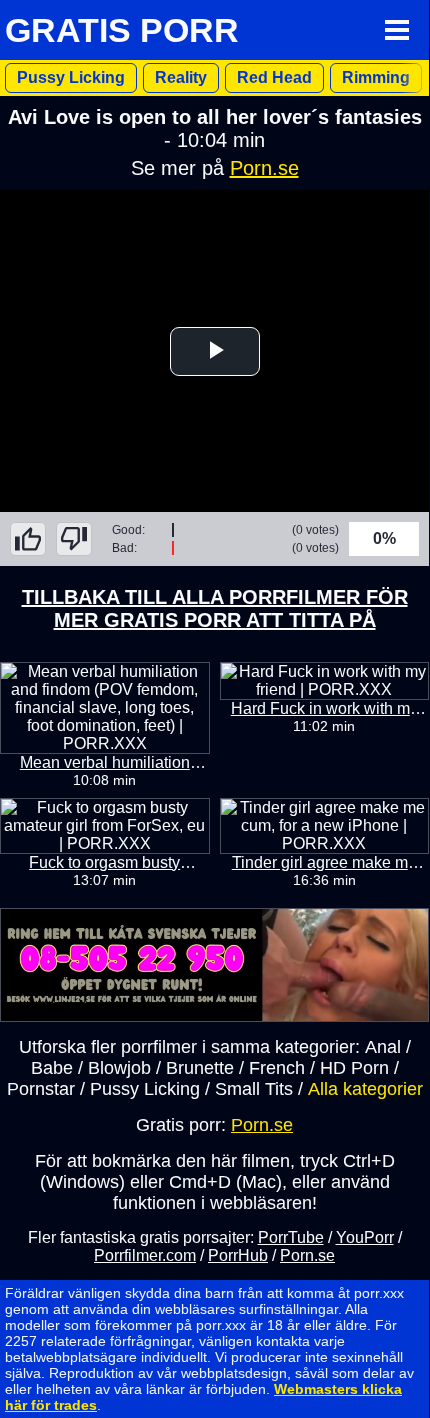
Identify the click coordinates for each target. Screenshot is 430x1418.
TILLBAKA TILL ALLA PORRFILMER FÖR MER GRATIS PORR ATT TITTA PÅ (215, 608)
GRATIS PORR (122, 30)
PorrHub (238, 1255)
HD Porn (354, 1068)
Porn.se (264, 168)
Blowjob (119, 1068)
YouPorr (365, 1237)
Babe (52, 1068)
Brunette (200, 1068)
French (277, 1068)
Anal (383, 1047)
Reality (181, 77)
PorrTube (291, 1237)
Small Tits (254, 1089)
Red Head (274, 77)
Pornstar (41, 1089)
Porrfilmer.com (145, 1255)
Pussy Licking (71, 77)
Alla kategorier (365, 1089)
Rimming (376, 77)
